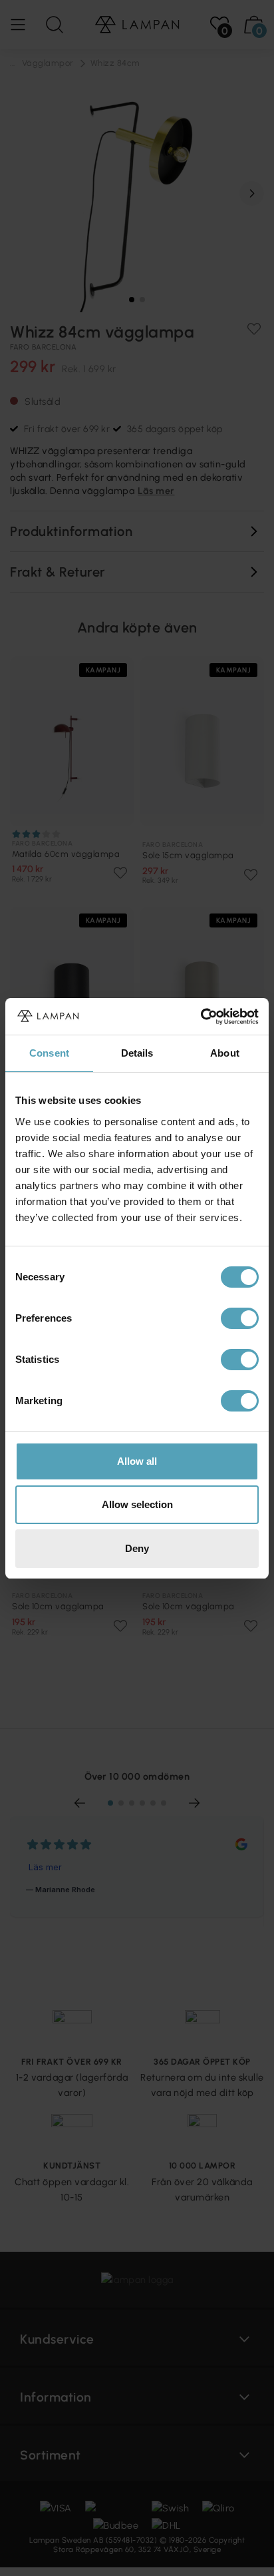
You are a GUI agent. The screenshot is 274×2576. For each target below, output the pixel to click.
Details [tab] (137, 1053)
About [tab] (225, 1053)
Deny (137, 1548)
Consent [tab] (49, 1053)
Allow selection (137, 1504)
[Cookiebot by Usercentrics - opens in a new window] (201, 1017)
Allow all (137, 1461)
